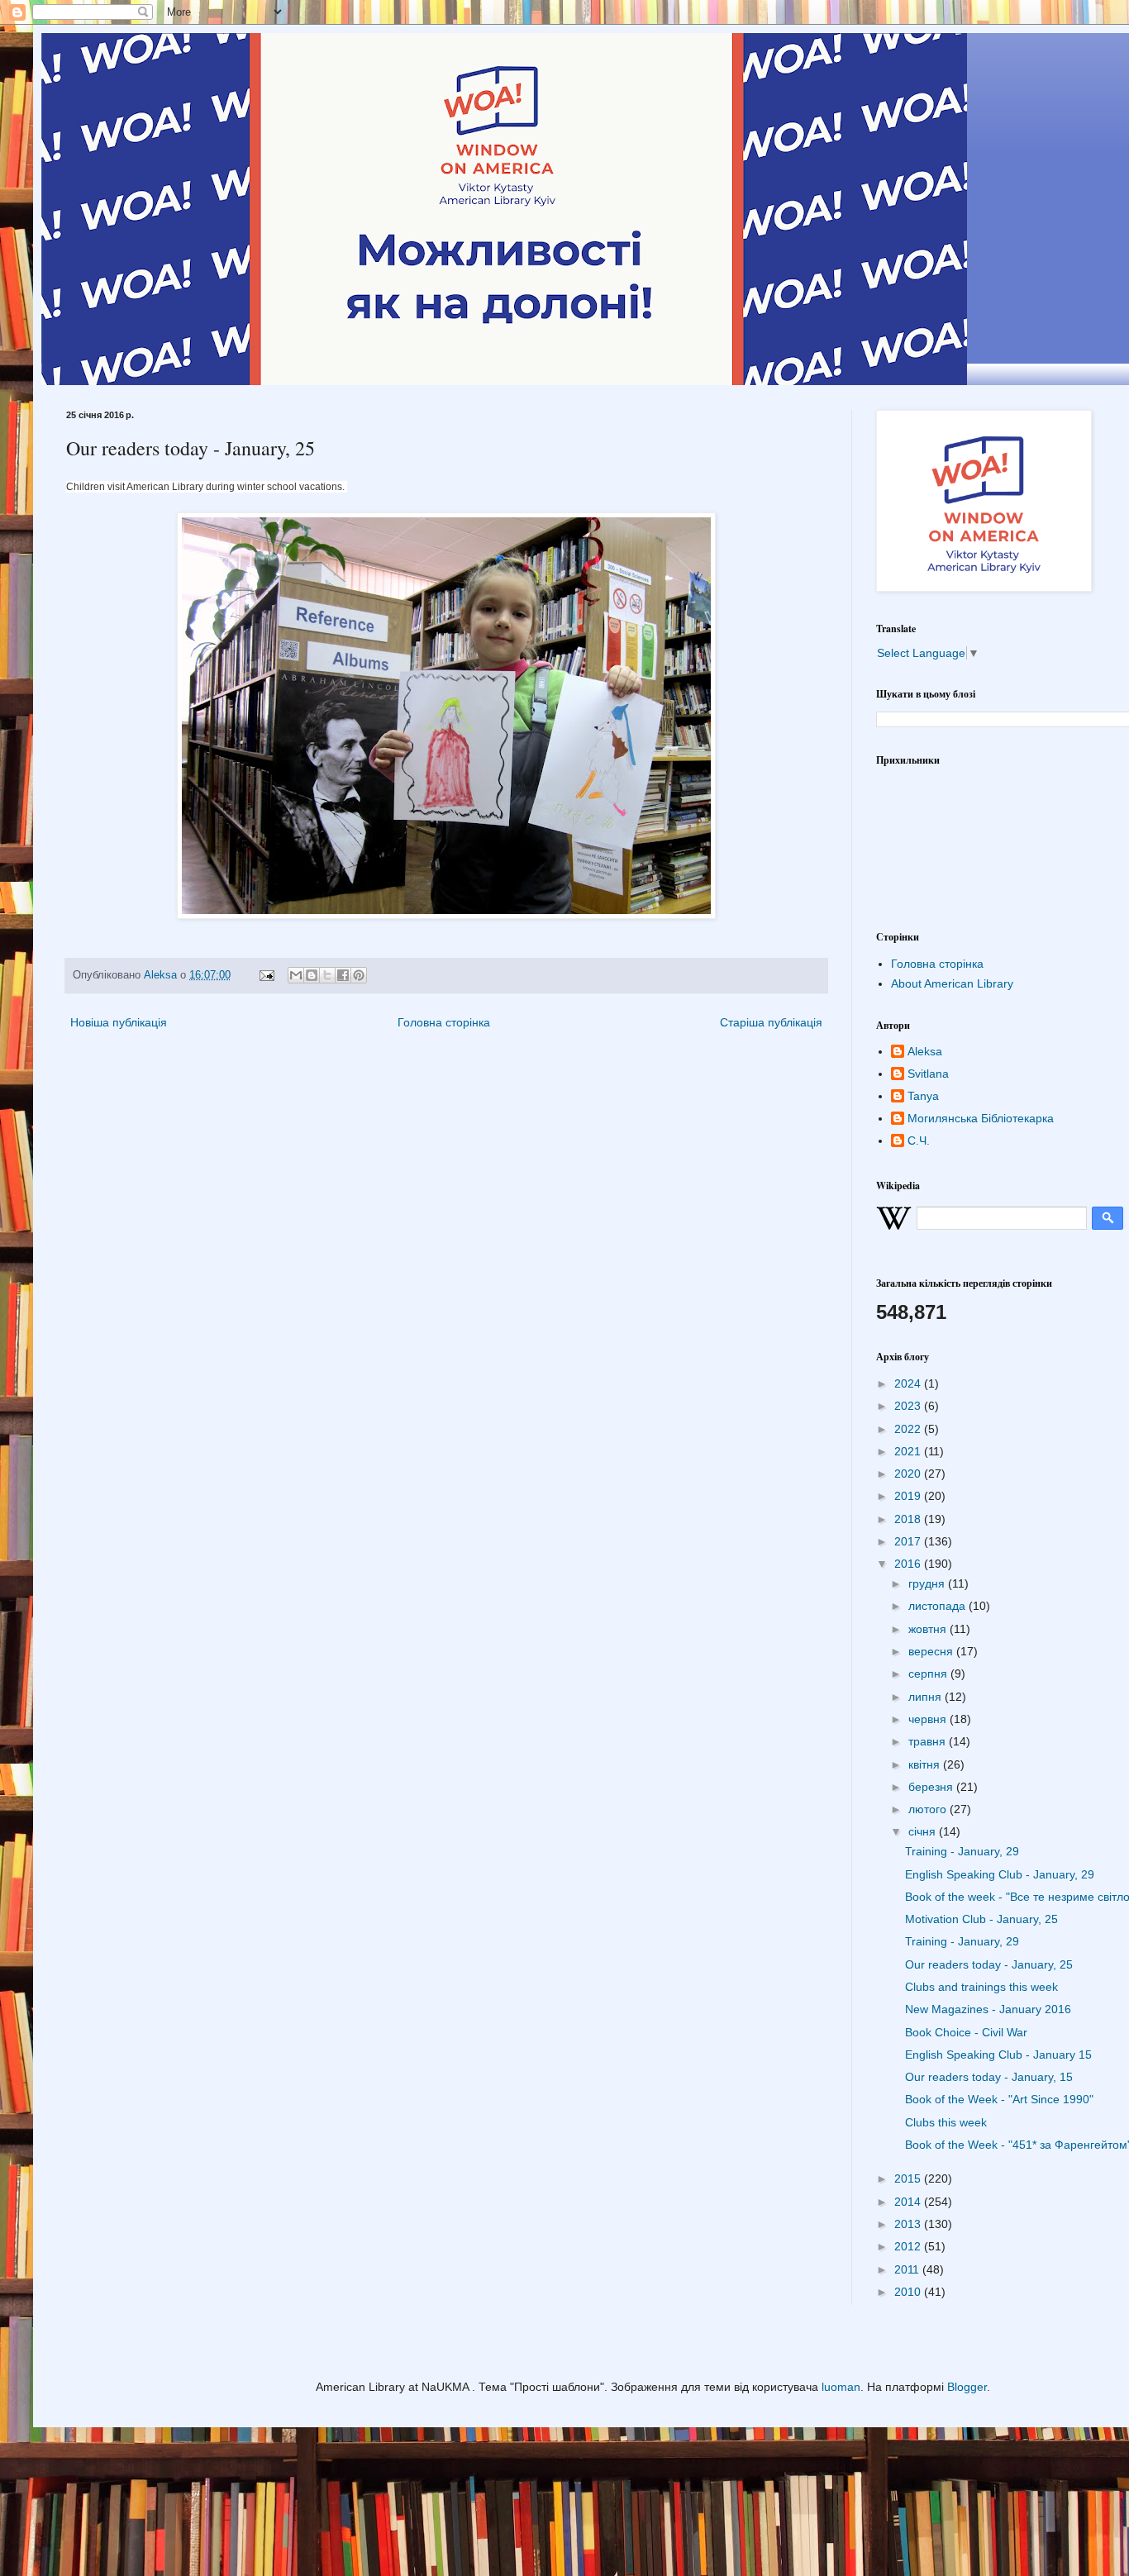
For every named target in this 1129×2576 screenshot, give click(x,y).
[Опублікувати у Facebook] (343, 975)
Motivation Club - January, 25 (981, 1919)
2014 (909, 2202)
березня (932, 1787)
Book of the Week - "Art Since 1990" (999, 2099)
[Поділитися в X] (327, 975)
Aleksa (925, 1051)
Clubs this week (946, 2122)
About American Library (952, 983)
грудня (928, 1583)
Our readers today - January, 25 (989, 1964)
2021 (909, 1451)
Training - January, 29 (962, 1851)
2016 (909, 1564)
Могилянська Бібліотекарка (981, 1118)
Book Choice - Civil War (966, 2032)
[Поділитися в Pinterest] (359, 975)
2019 (909, 1496)
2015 (909, 2178)
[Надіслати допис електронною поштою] (266, 975)
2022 (909, 1429)
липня (927, 1697)
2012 (909, 2246)
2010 (909, 2292)
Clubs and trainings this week (981, 1987)
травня (929, 1741)
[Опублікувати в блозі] (312, 975)
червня (929, 1719)
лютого (929, 1809)
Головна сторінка (444, 1022)
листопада (938, 1606)
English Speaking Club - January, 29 (1000, 1874)
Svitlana (928, 1074)
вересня (932, 1651)
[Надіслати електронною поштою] (296, 975)
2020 (909, 1474)
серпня (929, 1674)
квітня (926, 1764)
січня (924, 1831)
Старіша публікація (771, 1022)
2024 (909, 1383)
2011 (908, 2269)
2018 (909, 1519)
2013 (909, 2224)
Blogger (967, 2387)
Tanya (923, 1096)
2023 (909, 1406)
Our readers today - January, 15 (989, 2077)
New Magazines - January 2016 (988, 2009)
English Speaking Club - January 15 (998, 2055)
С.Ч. (919, 1140)
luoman (841, 2387)
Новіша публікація (119, 1022)
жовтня (929, 1629)
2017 (909, 1541)
